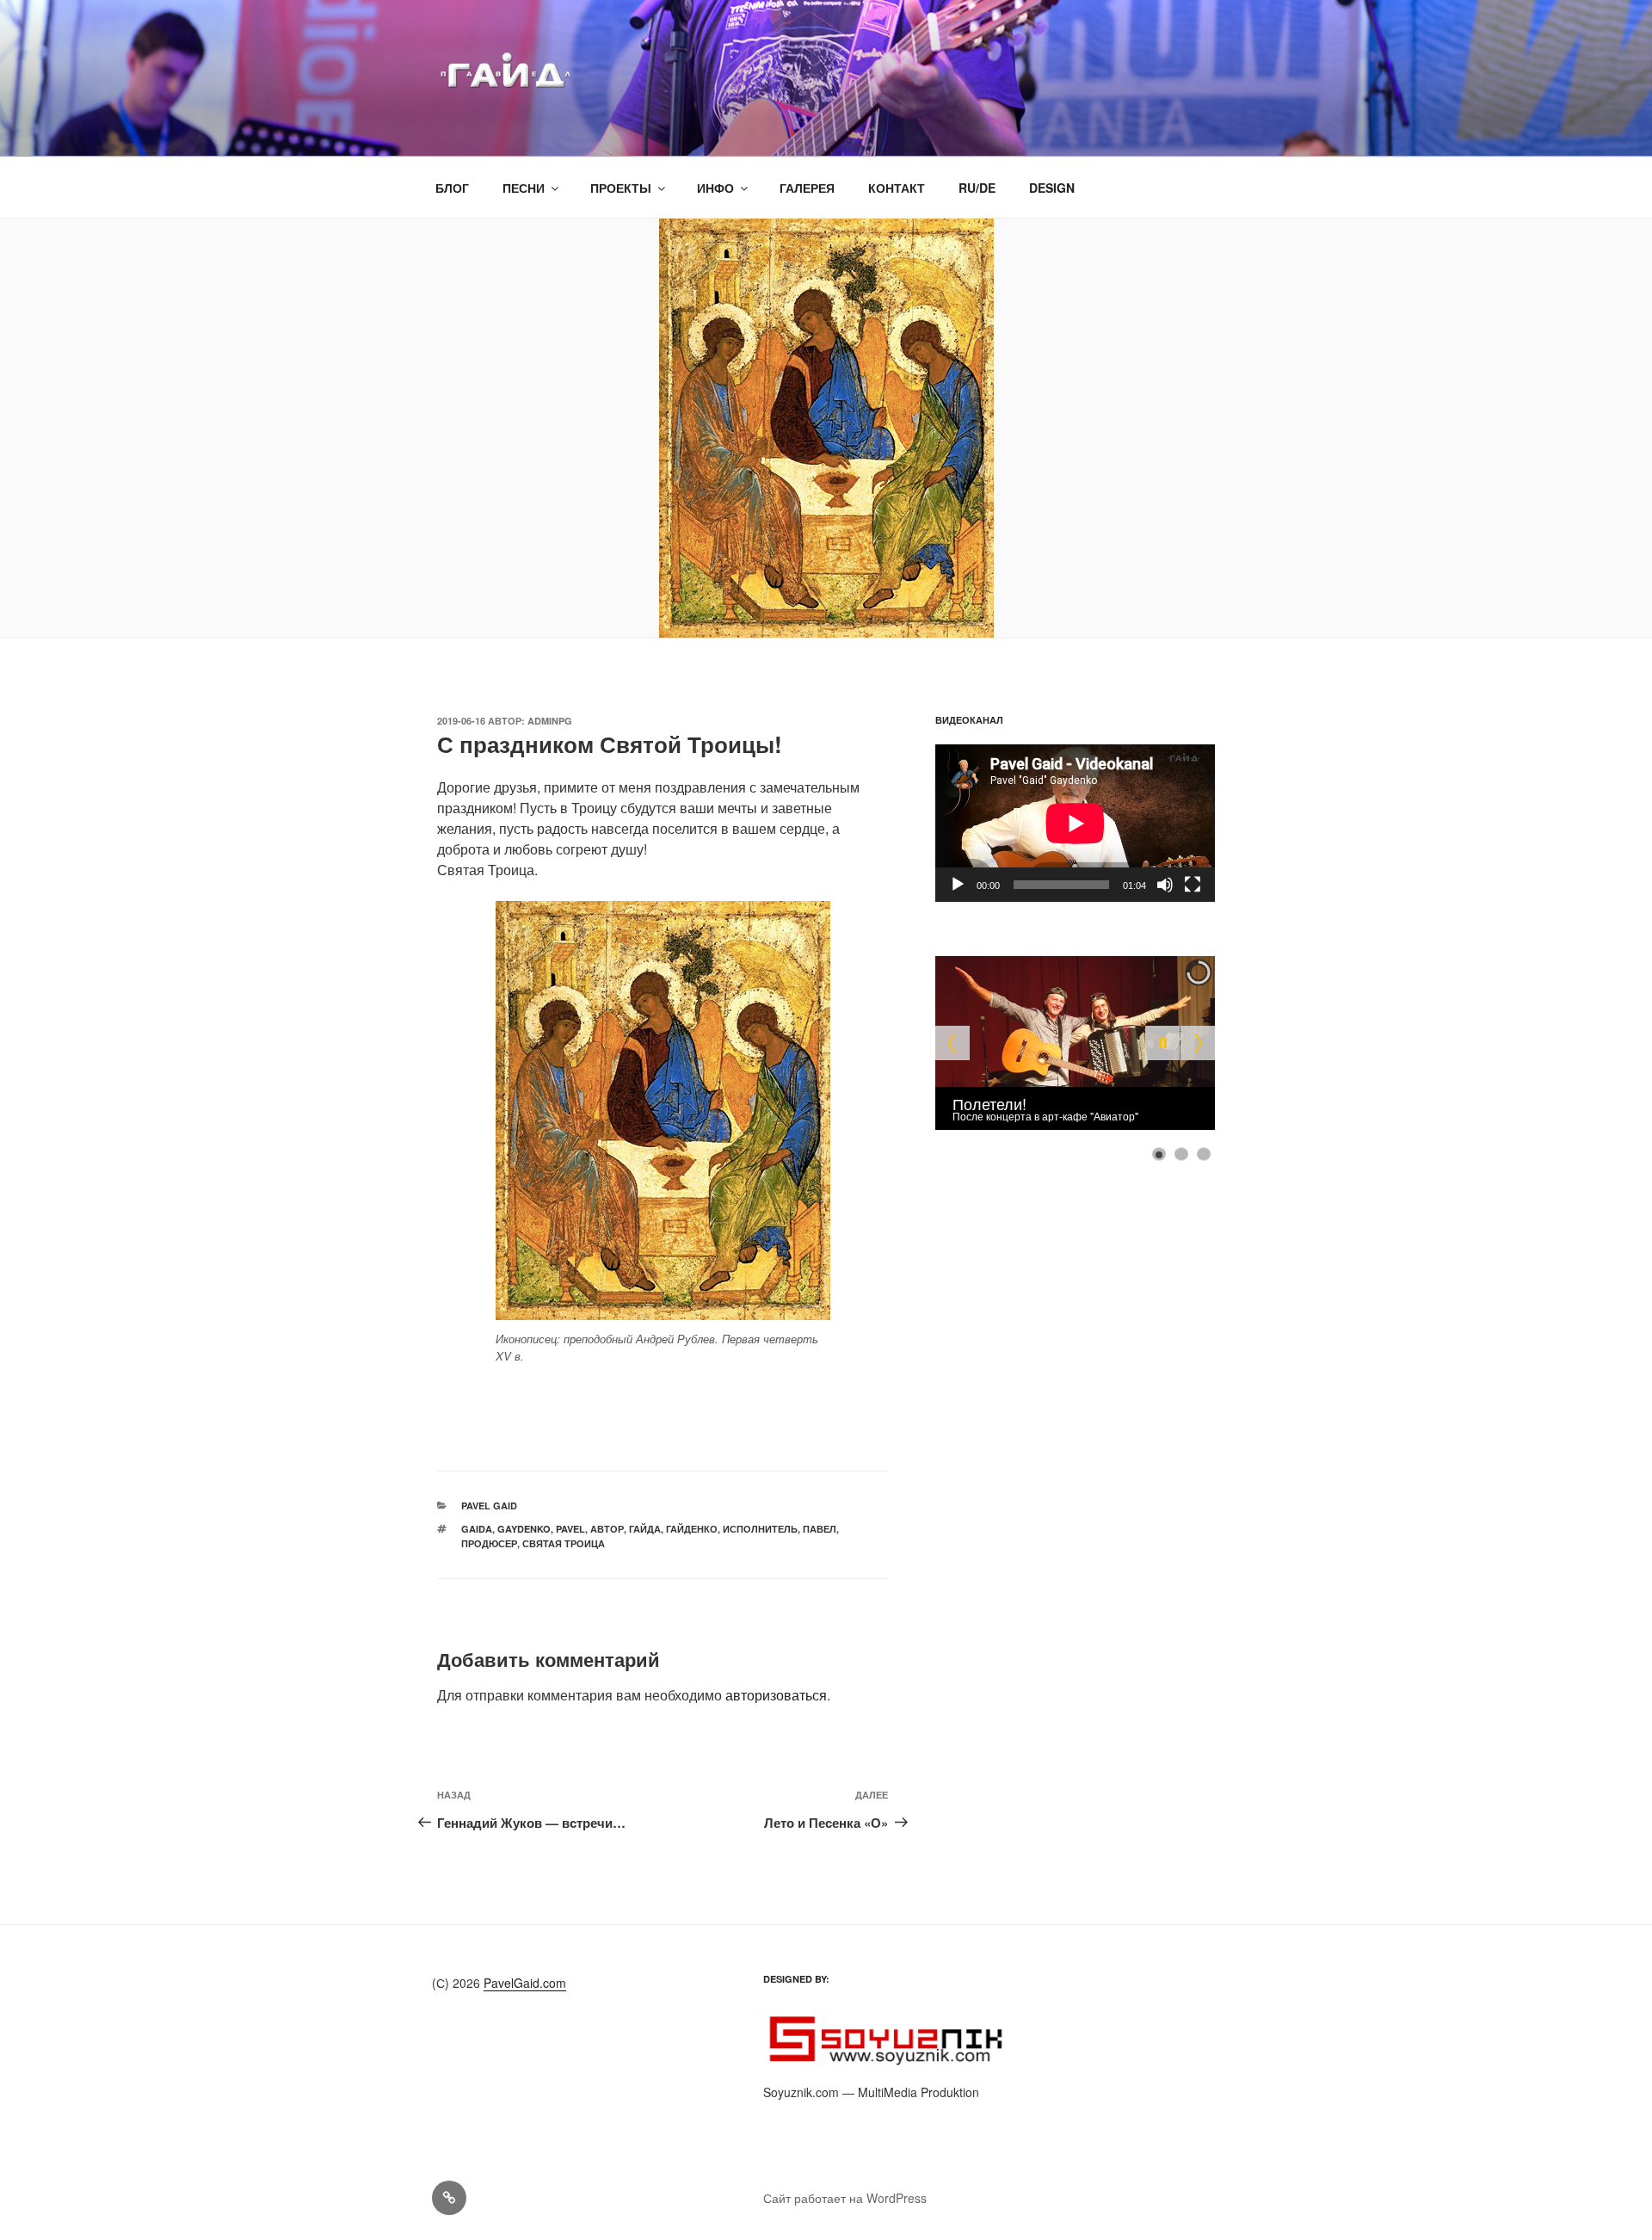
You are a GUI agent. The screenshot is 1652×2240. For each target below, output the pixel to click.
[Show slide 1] (1159, 1154)
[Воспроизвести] (958, 885)
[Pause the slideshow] (1162, 1043)
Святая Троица (564, 1543)
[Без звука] (1165, 885)
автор (607, 1529)
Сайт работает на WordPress (845, 2198)
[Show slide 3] (1204, 1154)
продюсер (489, 1543)
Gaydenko (524, 1529)
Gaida (477, 1529)
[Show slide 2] (1181, 1154)
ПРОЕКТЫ (621, 188)
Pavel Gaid (489, 1506)
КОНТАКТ (897, 188)
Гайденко (692, 1529)
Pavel (570, 1529)
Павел (820, 1529)
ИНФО (715, 188)
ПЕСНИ (524, 188)
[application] (1075, 823)
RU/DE (977, 188)
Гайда (645, 1529)
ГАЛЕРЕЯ (807, 188)
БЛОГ (452, 188)
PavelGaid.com (525, 1983)
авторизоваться (776, 1695)
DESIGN (1052, 188)
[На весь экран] (1193, 885)
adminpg (550, 721)
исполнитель (760, 1529)
